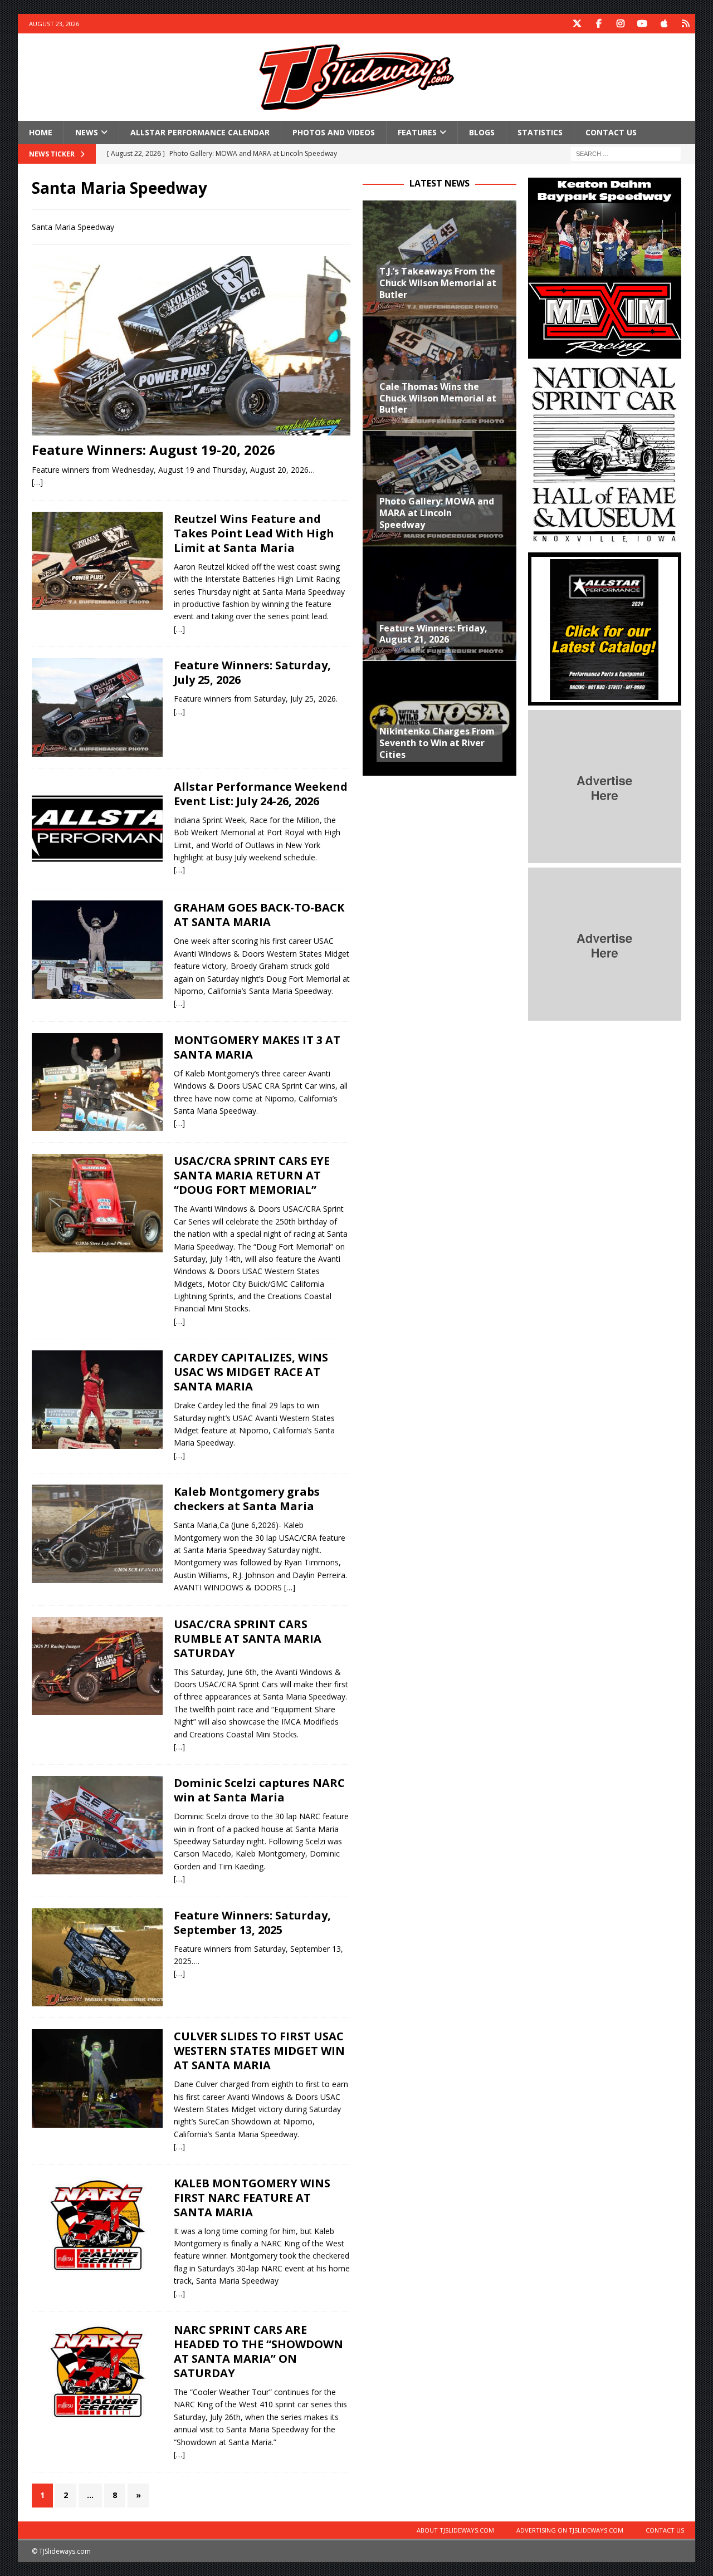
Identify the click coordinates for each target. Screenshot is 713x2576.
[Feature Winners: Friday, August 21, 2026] (439, 603)
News (87, 132)
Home (41, 132)
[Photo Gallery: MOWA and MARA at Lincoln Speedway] (439, 488)
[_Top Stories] (97, 561)
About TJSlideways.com (455, 2530)
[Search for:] (626, 153)
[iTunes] (664, 24)
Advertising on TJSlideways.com (570, 2530)
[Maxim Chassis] (605, 352)
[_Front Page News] (97, 707)
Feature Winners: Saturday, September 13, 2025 (252, 1923)
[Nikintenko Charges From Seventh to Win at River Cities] (439, 718)
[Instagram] (620, 24)
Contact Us (611, 132)
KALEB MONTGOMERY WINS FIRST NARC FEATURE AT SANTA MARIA (252, 2198)
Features (417, 132)
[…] (37, 482)
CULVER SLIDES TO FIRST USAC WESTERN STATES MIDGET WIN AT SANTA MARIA (259, 2051)
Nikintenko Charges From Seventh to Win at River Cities (437, 743)
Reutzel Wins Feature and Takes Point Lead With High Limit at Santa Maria (254, 533)
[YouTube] (642, 24)
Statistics (540, 132)
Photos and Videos (334, 132)
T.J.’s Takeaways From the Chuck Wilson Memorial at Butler (438, 283)
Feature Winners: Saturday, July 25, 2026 (252, 672)
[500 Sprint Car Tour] (97, 1958)
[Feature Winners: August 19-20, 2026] (191, 346)
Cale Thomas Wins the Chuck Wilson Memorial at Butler (438, 398)
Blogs (482, 132)
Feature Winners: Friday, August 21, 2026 (433, 634)
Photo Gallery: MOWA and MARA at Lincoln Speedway (437, 513)
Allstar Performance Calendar (200, 132)
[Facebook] (599, 24)
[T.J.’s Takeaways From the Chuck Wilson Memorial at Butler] (439, 258)
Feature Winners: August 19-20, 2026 (153, 450)
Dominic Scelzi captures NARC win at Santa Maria (259, 1790)
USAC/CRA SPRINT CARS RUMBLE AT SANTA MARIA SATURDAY (248, 1639)
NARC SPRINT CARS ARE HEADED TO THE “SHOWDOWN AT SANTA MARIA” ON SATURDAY (258, 2351)
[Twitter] (577, 24)
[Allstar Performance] (605, 699)
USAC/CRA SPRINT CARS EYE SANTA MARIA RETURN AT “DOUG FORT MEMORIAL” (252, 1175)
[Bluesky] (685, 24)
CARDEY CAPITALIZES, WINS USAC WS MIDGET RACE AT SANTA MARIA (251, 1372)
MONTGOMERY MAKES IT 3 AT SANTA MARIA (257, 1047)
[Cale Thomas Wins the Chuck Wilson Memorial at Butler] (439, 373)
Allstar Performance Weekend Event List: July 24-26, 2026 (261, 794)
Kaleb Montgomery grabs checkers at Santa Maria (247, 1499)
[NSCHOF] (605, 542)
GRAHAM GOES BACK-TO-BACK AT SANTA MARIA (259, 915)
